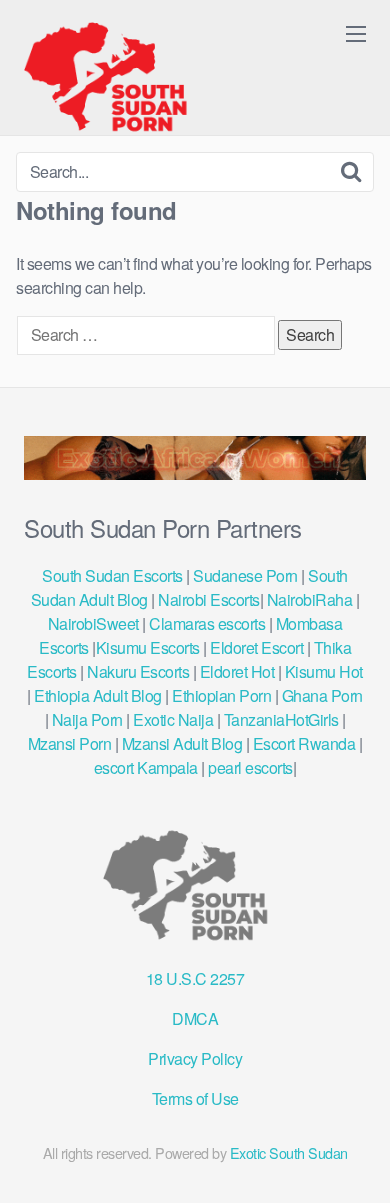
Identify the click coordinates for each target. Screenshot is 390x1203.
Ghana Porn (322, 695)
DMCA (195, 1018)
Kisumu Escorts (148, 647)
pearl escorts (250, 767)
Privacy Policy (195, 1058)
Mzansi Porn (70, 743)
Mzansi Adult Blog (182, 743)
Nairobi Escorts (209, 599)
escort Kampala (146, 767)
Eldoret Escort (257, 647)
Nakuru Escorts (138, 671)
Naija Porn (87, 719)
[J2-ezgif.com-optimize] (195, 473)
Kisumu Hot (324, 671)
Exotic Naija (173, 719)
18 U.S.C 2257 (195, 978)
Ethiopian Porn (221, 695)
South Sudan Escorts (112, 575)
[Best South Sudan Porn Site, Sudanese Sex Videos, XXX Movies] (115, 76)
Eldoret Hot (237, 671)
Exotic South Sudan (289, 1152)
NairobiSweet (93, 623)
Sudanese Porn (245, 575)
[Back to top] (355, 1159)
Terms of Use (195, 1098)
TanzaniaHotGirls (281, 719)
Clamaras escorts (207, 623)
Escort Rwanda (304, 743)
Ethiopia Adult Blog (98, 695)
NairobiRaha (310, 599)
